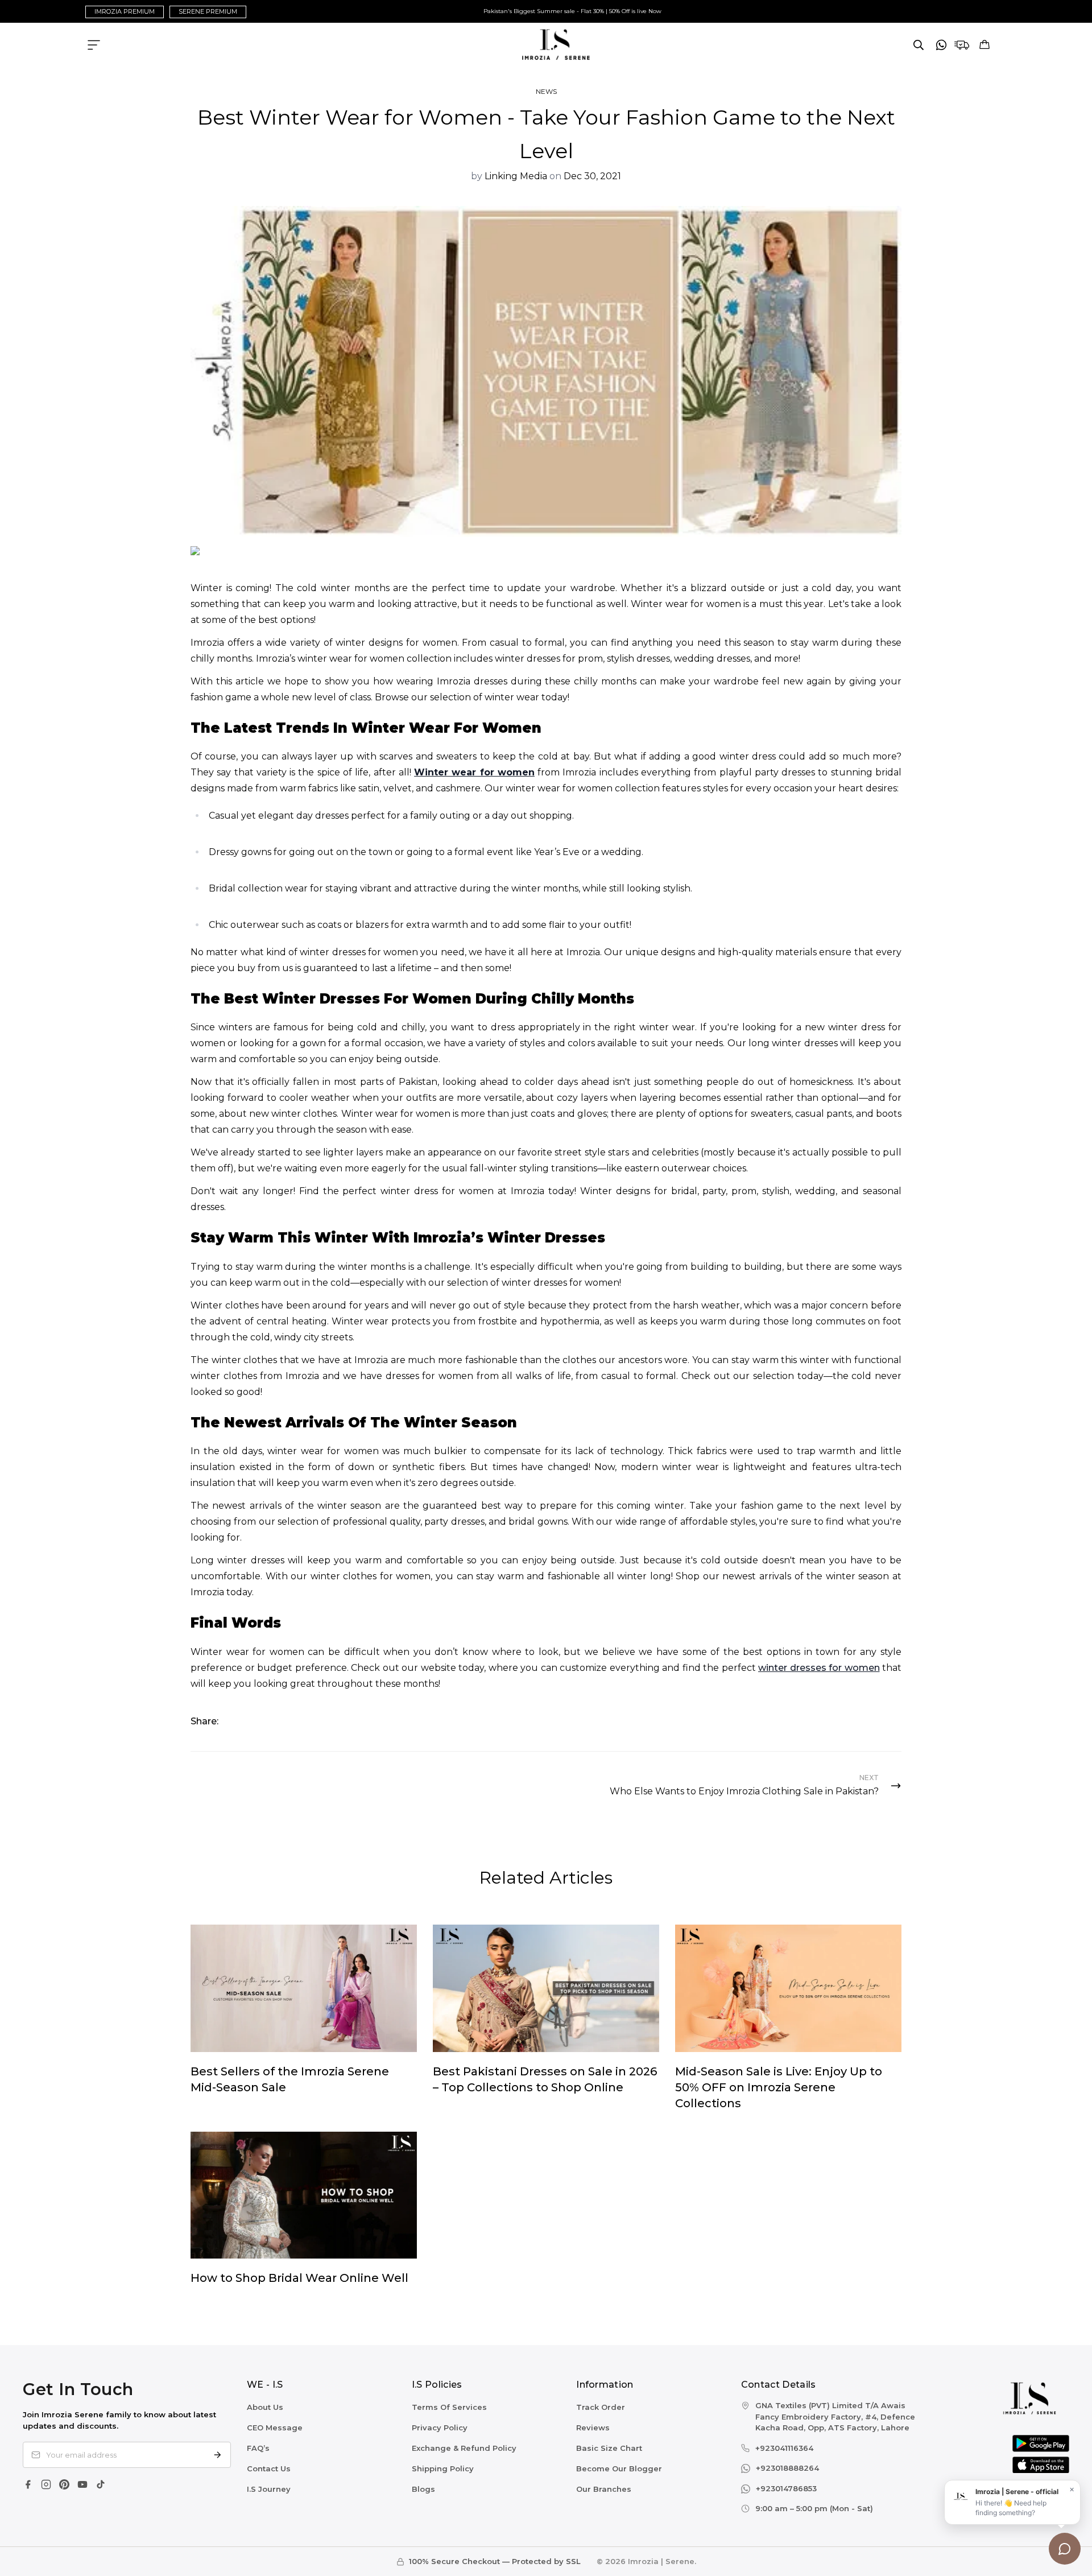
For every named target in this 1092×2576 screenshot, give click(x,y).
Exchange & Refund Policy (464, 2448)
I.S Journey (269, 2489)
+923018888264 (787, 2468)
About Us (265, 2407)
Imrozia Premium (125, 11)
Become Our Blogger (619, 2468)
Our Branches (604, 2489)
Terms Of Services (449, 2407)
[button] (985, 45)
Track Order (601, 2407)
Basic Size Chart (609, 2448)
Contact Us (269, 2468)
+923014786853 (786, 2488)
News (546, 91)
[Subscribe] (217, 2455)
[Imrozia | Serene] (546, 45)
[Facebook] (28, 2484)
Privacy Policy (440, 2428)
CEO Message (275, 2428)
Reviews (593, 2428)
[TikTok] (101, 2484)
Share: (204, 1721)
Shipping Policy (443, 2468)
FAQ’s (258, 2448)
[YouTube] (82, 2484)
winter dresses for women (819, 1668)
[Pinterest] (64, 2484)
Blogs (423, 2489)
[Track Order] (962, 45)
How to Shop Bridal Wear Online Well (299, 2278)
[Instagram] (46, 2484)
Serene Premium (208, 11)
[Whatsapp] (941, 45)
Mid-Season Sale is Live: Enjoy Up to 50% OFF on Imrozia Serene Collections (779, 2087)
